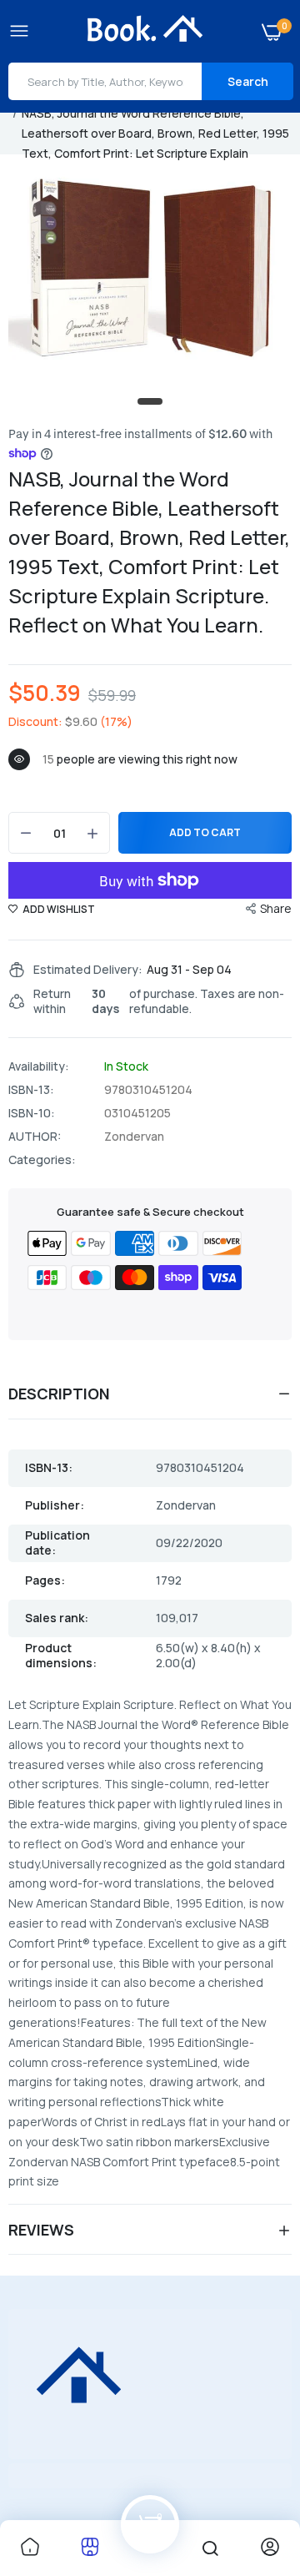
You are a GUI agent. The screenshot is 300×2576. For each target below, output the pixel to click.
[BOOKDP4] (146, 31)
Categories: (42, 1160)
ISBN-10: (32, 1113)
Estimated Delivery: (88, 970)
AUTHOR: (35, 1137)
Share (276, 908)
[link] (30, 2548)
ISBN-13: (31, 1090)
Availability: (39, 1066)
